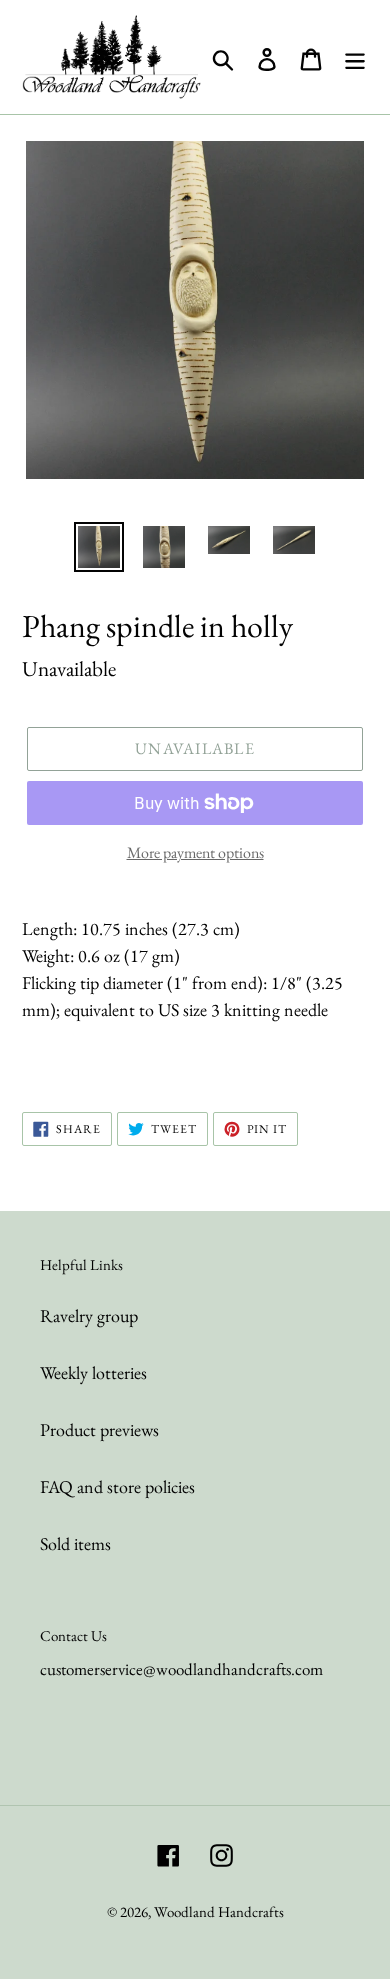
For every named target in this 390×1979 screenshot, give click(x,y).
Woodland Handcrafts (219, 1911)
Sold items (75, 1543)
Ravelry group (89, 1315)
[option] (99, 547)
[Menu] (355, 57)
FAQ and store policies (117, 1486)
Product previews (99, 1429)
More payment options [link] (195, 852)
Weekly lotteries (93, 1372)
